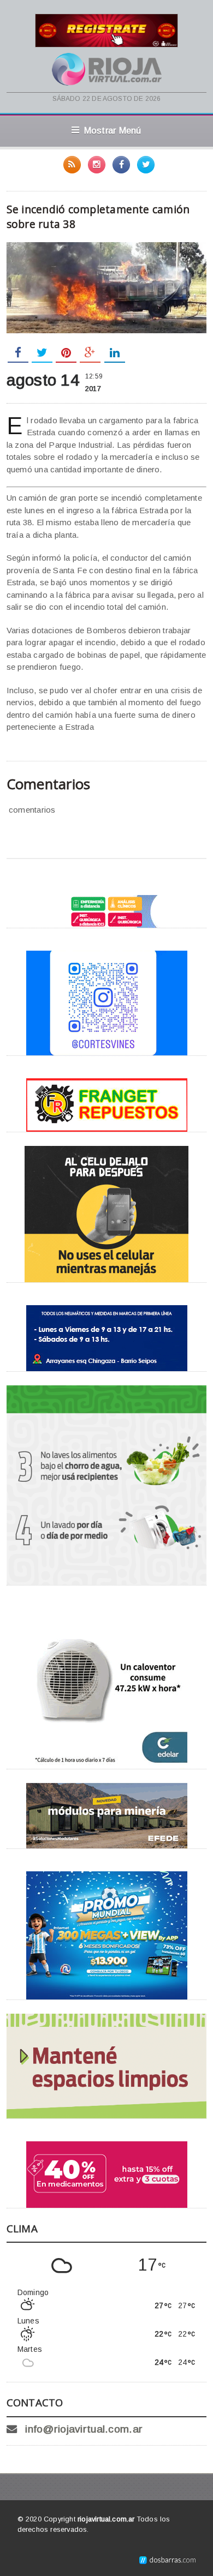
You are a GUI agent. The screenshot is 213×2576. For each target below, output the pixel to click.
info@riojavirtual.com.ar (84, 2429)
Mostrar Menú (113, 130)
